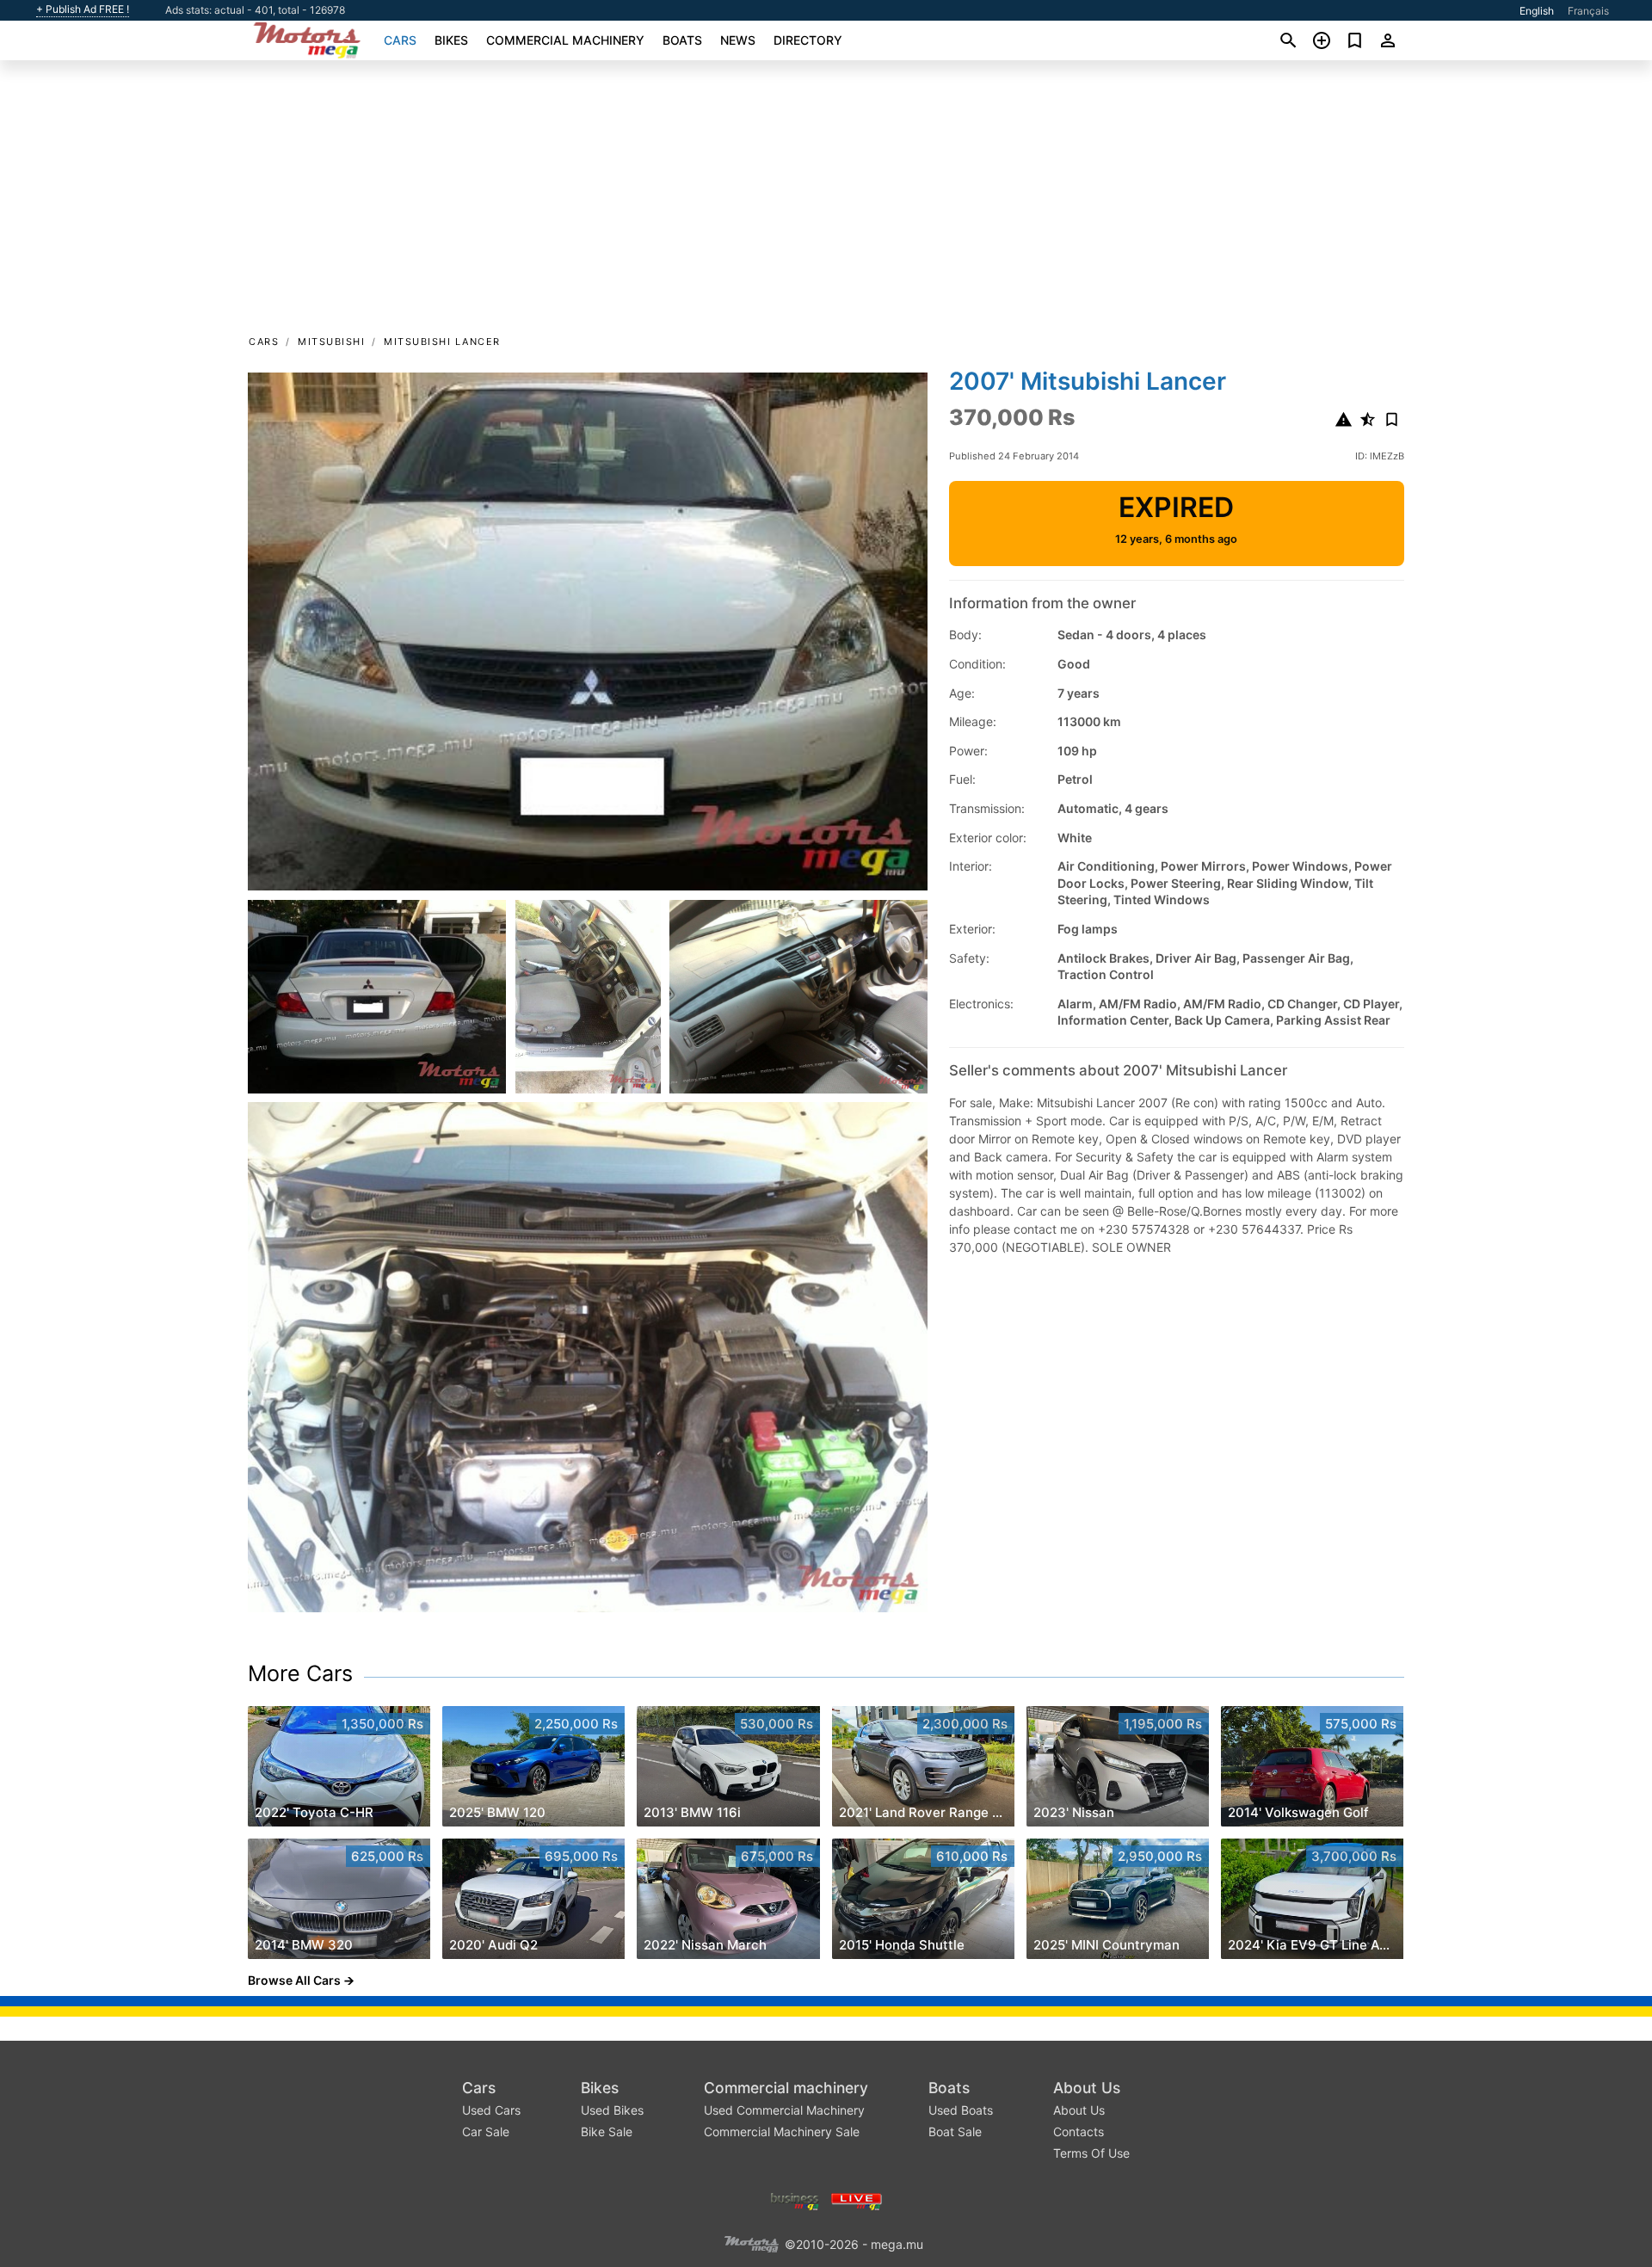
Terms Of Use (1091, 2153)
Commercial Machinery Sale (782, 2131)
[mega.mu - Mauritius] (751, 2242)
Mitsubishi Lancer (442, 342)
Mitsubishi (331, 342)
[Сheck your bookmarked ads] (1355, 40)
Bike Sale (607, 2131)
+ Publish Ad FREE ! (83, 9)
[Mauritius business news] (795, 2199)
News (738, 40)
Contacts (1079, 2131)
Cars (400, 40)
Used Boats (961, 2110)
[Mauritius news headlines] (857, 2199)
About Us (1087, 2088)
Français (1588, 11)
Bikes (451, 40)
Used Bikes (612, 2110)
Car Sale (486, 2131)
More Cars (300, 1673)
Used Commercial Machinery (784, 2110)
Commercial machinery (565, 40)
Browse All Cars (294, 1980)
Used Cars (491, 2110)
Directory (808, 40)
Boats (682, 40)
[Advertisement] (826, 203)
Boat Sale (955, 2131)
